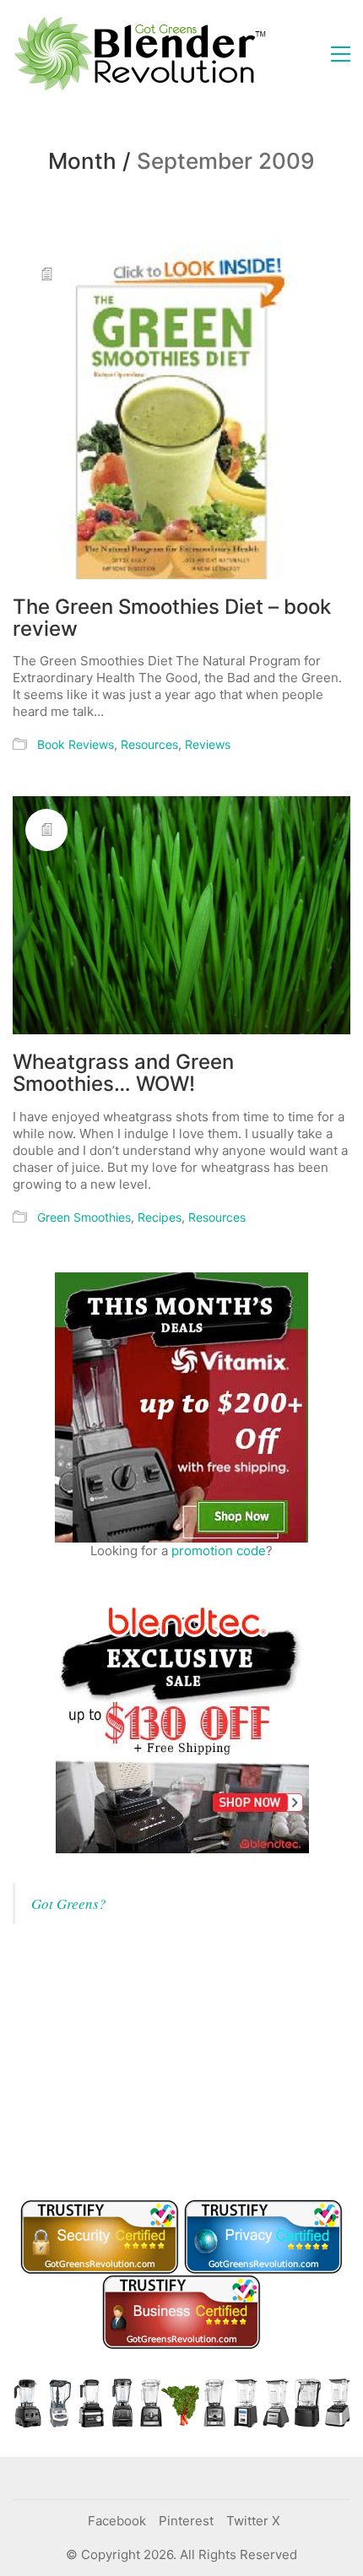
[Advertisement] (139, 2059)
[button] (341, 54)
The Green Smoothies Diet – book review (172, 618)
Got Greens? (69, 1904)
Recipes (160, 1217)
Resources (149, 744)
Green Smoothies (84, 1217)
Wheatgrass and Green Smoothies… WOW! (123, 1074)
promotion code (219, 1551)
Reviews (208, 744)
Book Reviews (76, 744)
